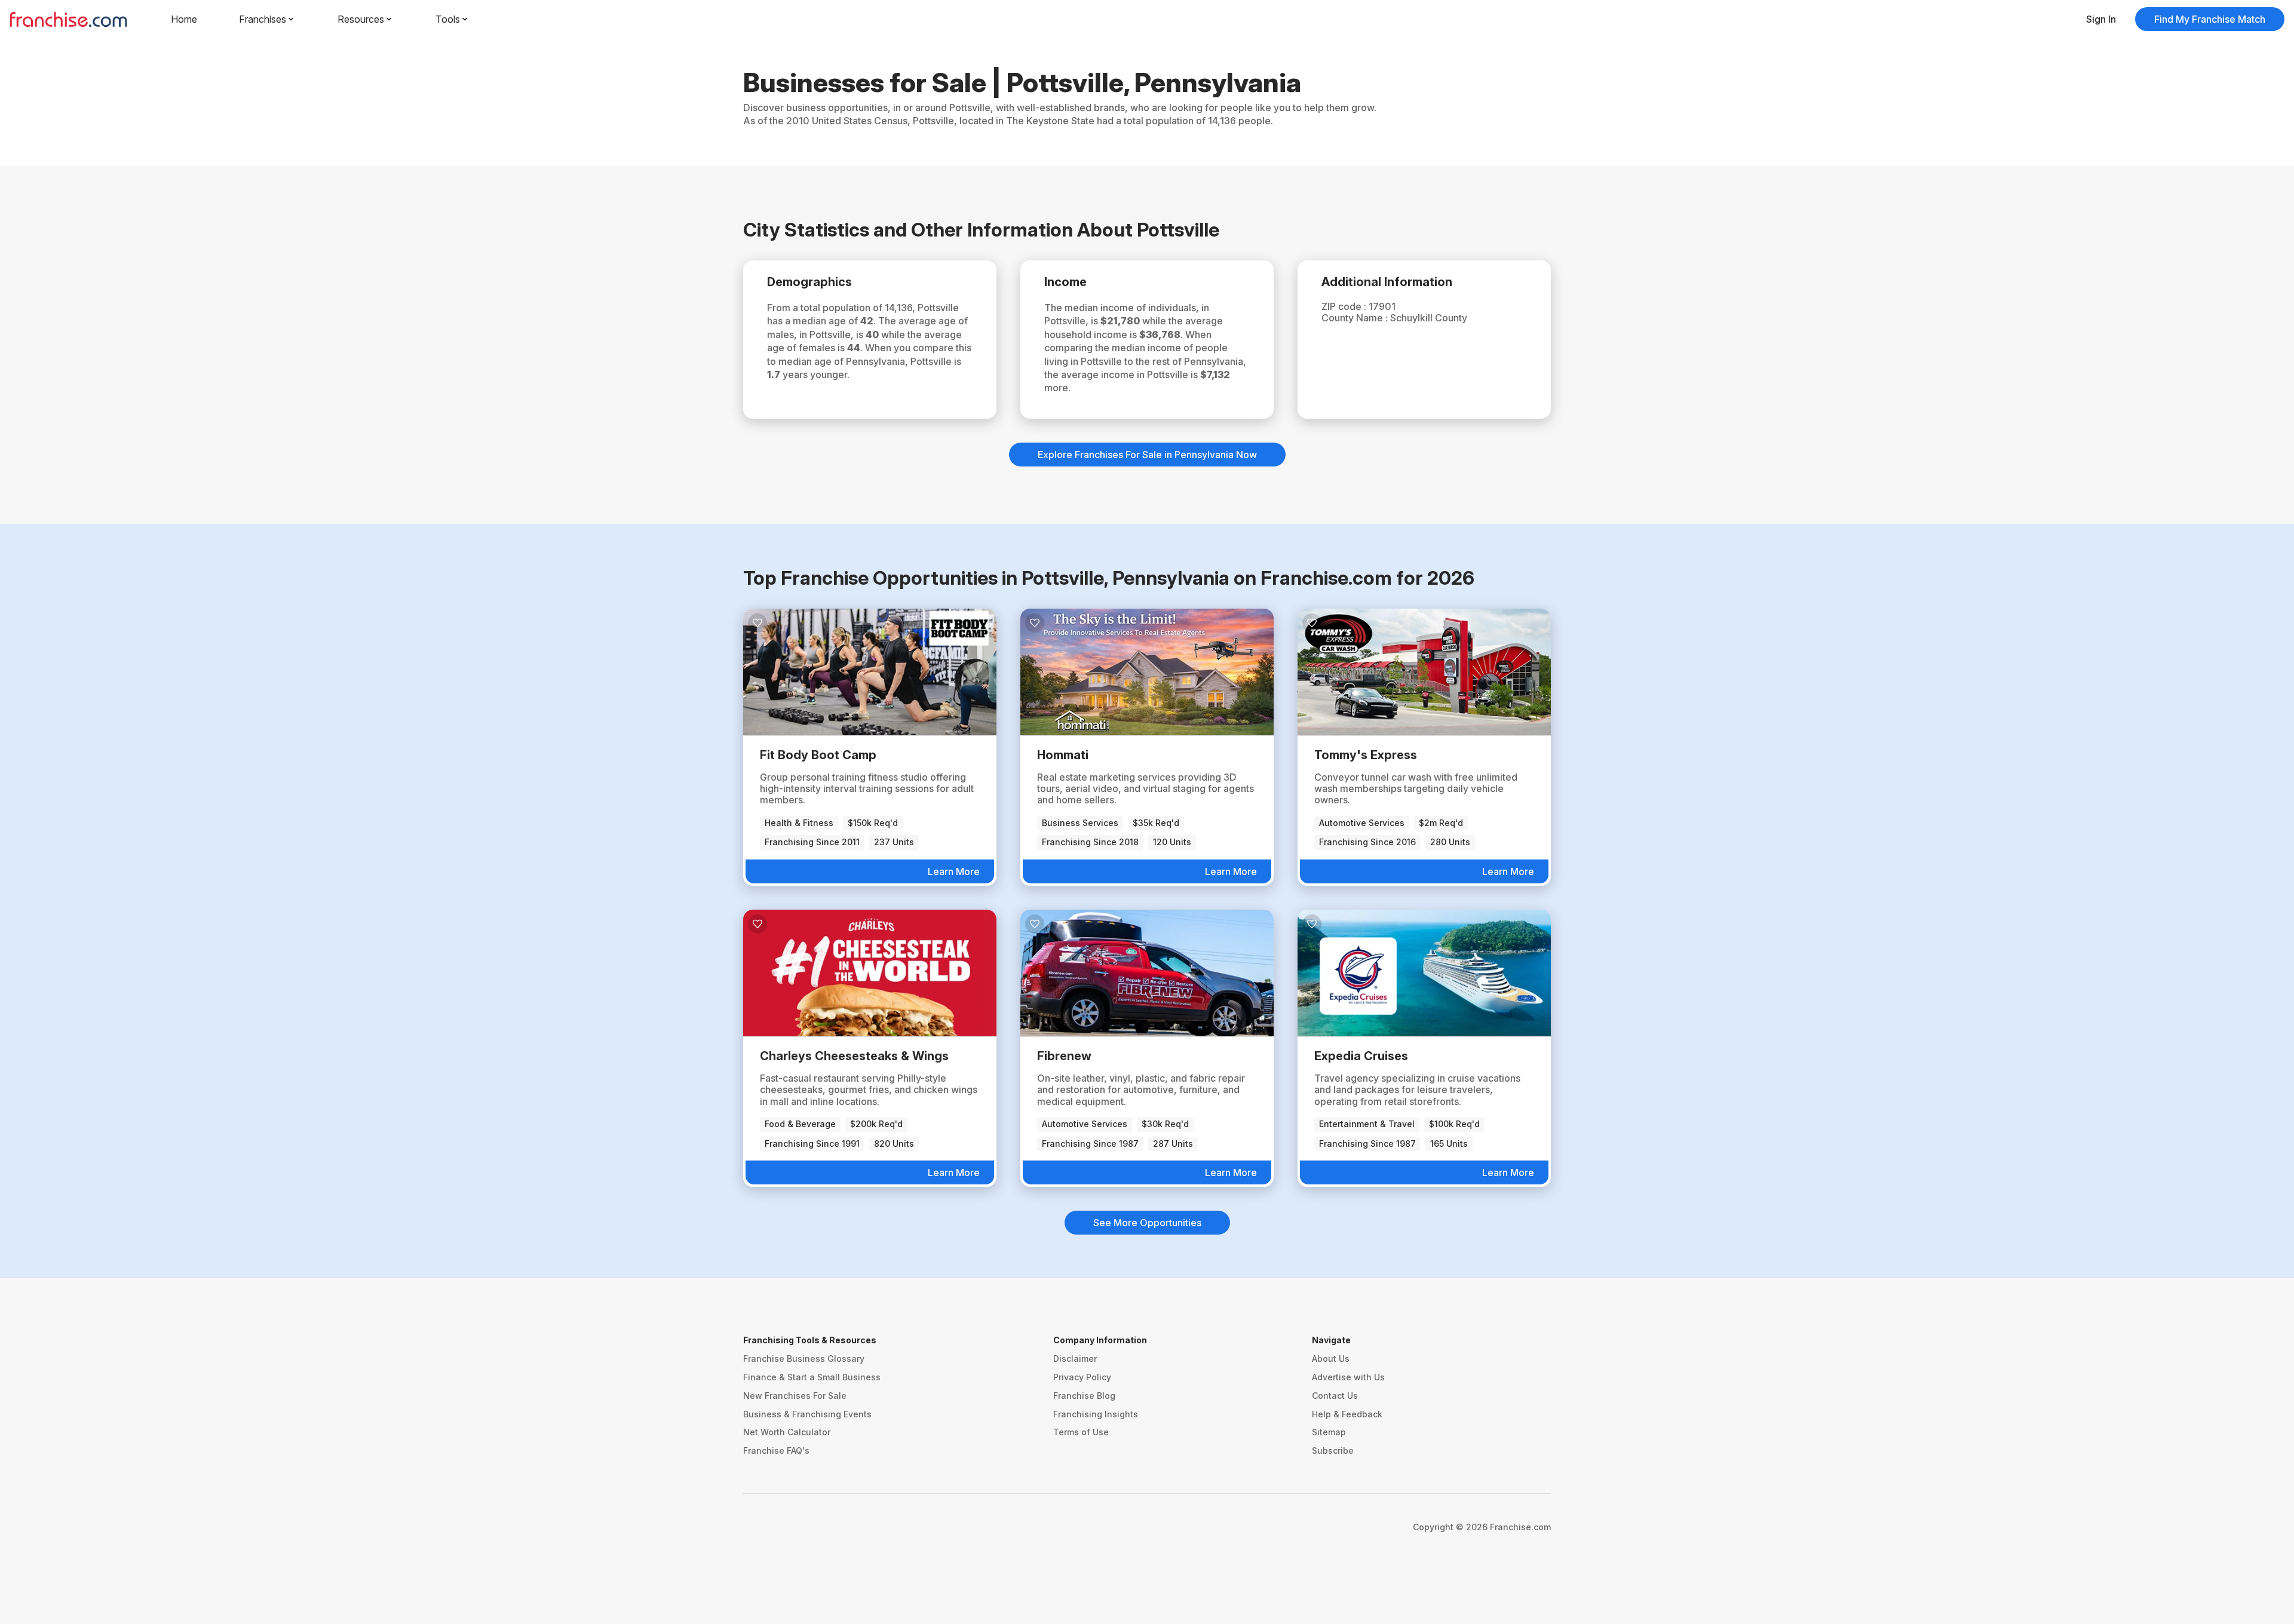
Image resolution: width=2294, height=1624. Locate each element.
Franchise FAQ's (776, 1450)
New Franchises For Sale (795, 1396)
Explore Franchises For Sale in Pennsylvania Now (1147, 455)
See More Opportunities (1147, 1223)
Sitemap (1329, 1432)
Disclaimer (1075, 1359)
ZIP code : (1345, 306)
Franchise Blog (1084, 1396)
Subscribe (1333, 1450)
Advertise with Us (1348, 1377)
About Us (1331, 1359)
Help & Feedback (1347, 1414)
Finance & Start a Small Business (812, 1377)
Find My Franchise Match (2210, 19)
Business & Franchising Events (807, 1414)
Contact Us (1335, 1396)
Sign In (2101, 19)
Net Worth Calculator (787, 1432)
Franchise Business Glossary (804, 1359)
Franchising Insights (1096, 1414)
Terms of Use (1081, 1432)
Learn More (954, 871)
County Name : (1356, 318)
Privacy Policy (1082, 1377)
